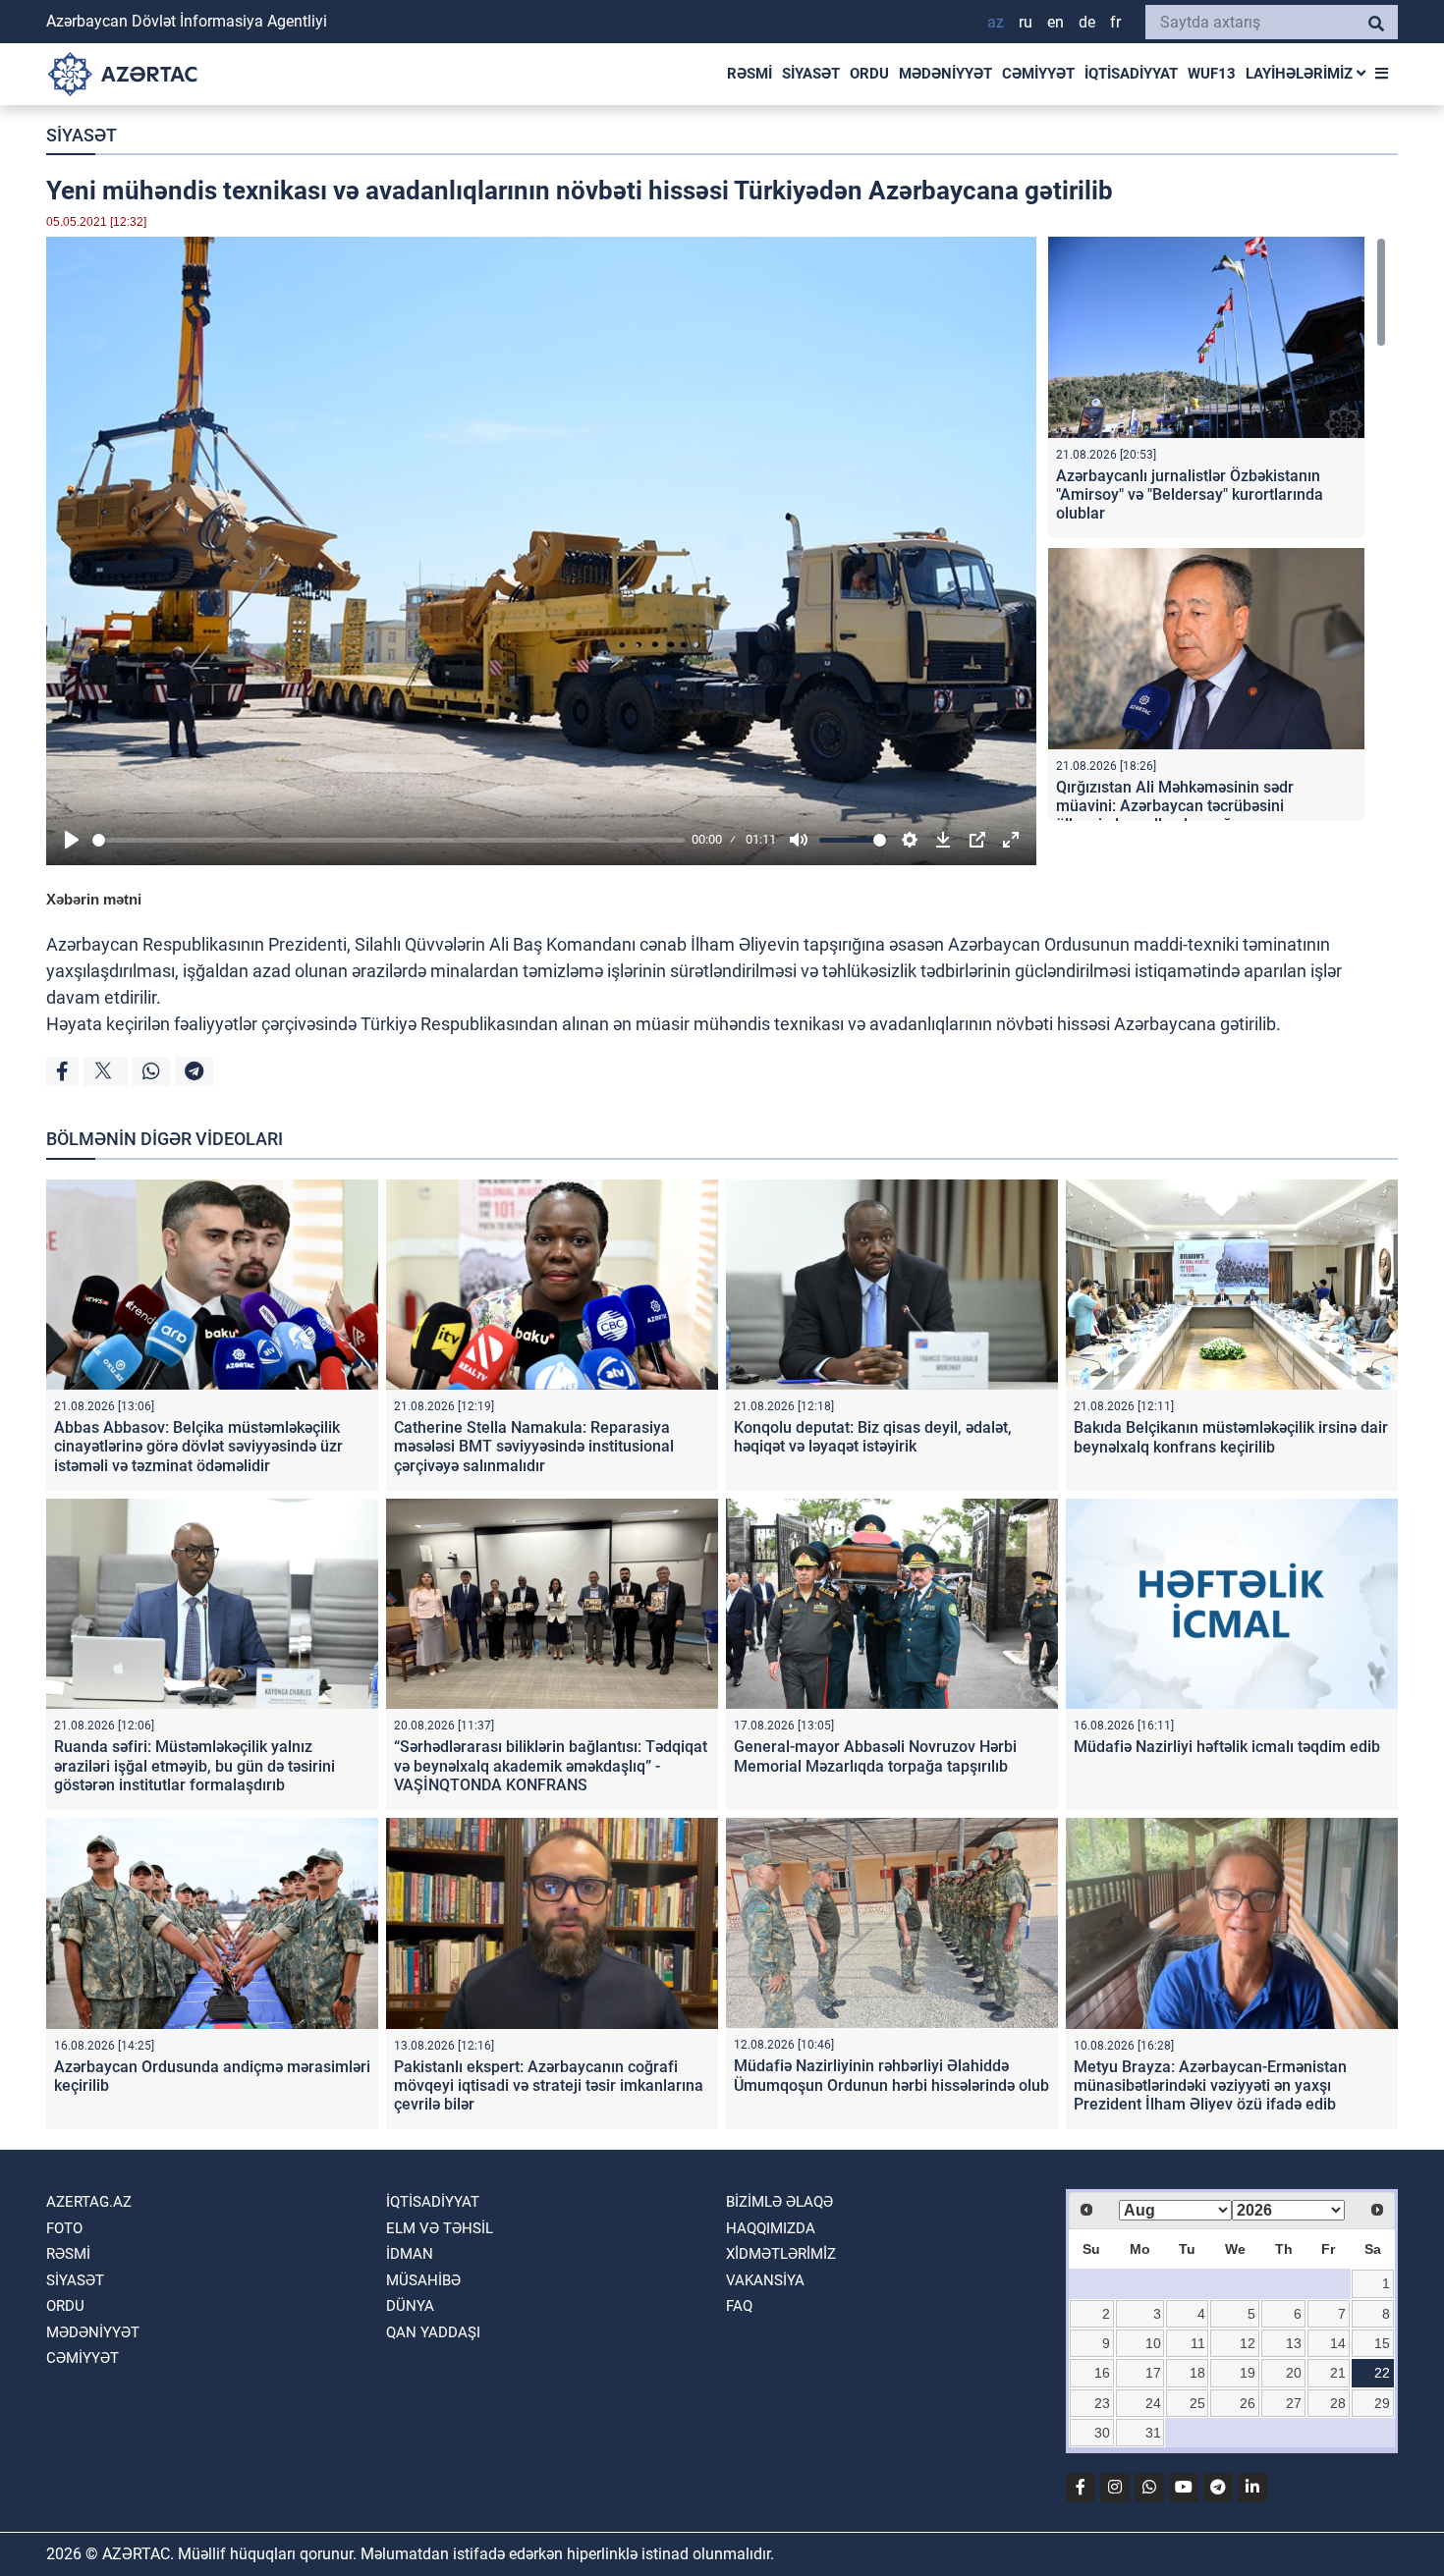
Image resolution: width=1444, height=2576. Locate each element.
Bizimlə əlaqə (779, 2202)
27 (1294, 2403)
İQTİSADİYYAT (1131, 74)
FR (1115, 22)
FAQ (739, 2306)
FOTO (64, 2228)
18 (1197, 2373)
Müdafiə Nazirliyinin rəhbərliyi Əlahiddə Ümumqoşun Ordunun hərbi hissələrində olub (891, 2075)
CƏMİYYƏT (1038, 74)
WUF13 (1212, 74)
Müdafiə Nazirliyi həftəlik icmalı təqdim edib (1227, 1747)
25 (1197, 2403)
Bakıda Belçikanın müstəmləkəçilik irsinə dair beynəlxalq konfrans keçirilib (1231, 1437)
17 (1153, 2373)
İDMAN (410, 2254)
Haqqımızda (771, 2228)
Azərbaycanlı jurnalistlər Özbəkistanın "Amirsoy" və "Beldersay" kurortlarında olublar (1190, 494)
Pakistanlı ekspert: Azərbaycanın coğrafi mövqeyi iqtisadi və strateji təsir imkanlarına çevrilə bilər (549, 2085)
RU (1026, 22)
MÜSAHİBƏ (423, 2280)
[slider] (389, 840)
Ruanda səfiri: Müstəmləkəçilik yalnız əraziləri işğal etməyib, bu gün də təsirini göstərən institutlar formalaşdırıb (194, 1765)
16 (1102, 2373)
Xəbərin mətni (94, 899)
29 (1382, 2403)
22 (1382, 2373)
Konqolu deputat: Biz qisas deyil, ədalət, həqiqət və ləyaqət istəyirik (873, 1437)
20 (1294, 2373)
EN (1055, 22)
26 (1248, 2403)
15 (1382, 2343)
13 (1294, 2343)
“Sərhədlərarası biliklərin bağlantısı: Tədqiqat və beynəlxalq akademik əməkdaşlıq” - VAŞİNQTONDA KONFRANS (551, 1765)
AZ (996, 22)
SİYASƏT (811, 74)
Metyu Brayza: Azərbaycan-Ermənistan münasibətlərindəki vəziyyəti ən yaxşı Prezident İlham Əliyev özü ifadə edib (1210, 2085)
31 (1153, 2433)
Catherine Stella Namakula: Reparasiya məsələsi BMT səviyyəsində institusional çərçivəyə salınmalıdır (534, 1446)
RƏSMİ (750, 74)
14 (1338, 2343)
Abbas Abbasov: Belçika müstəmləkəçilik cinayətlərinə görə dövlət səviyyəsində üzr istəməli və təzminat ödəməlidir (198, 1446)
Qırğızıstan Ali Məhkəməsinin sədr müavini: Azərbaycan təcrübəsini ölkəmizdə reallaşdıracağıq (1175, 806)
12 (1248, 2343)
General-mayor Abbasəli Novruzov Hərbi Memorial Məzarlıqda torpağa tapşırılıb (875, 1756)
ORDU (869, 74)
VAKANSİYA (765, 2280)
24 (1153, 2403)
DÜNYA (410, 2306)
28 (1338, 2403)
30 (1102, 2433)
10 (1153, 2343)
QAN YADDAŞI (433, 2332)
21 (1338, 2373)
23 (1102, 2403)
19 (1248, 2373)
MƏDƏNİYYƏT (945, 74)
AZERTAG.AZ (89, 2202)
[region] (1217, 529)
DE (1087, 22)
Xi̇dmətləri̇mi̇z (781, 2254)
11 (1198, 2343)
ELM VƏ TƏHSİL (440, 2228)
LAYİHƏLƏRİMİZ (1301, 74)
